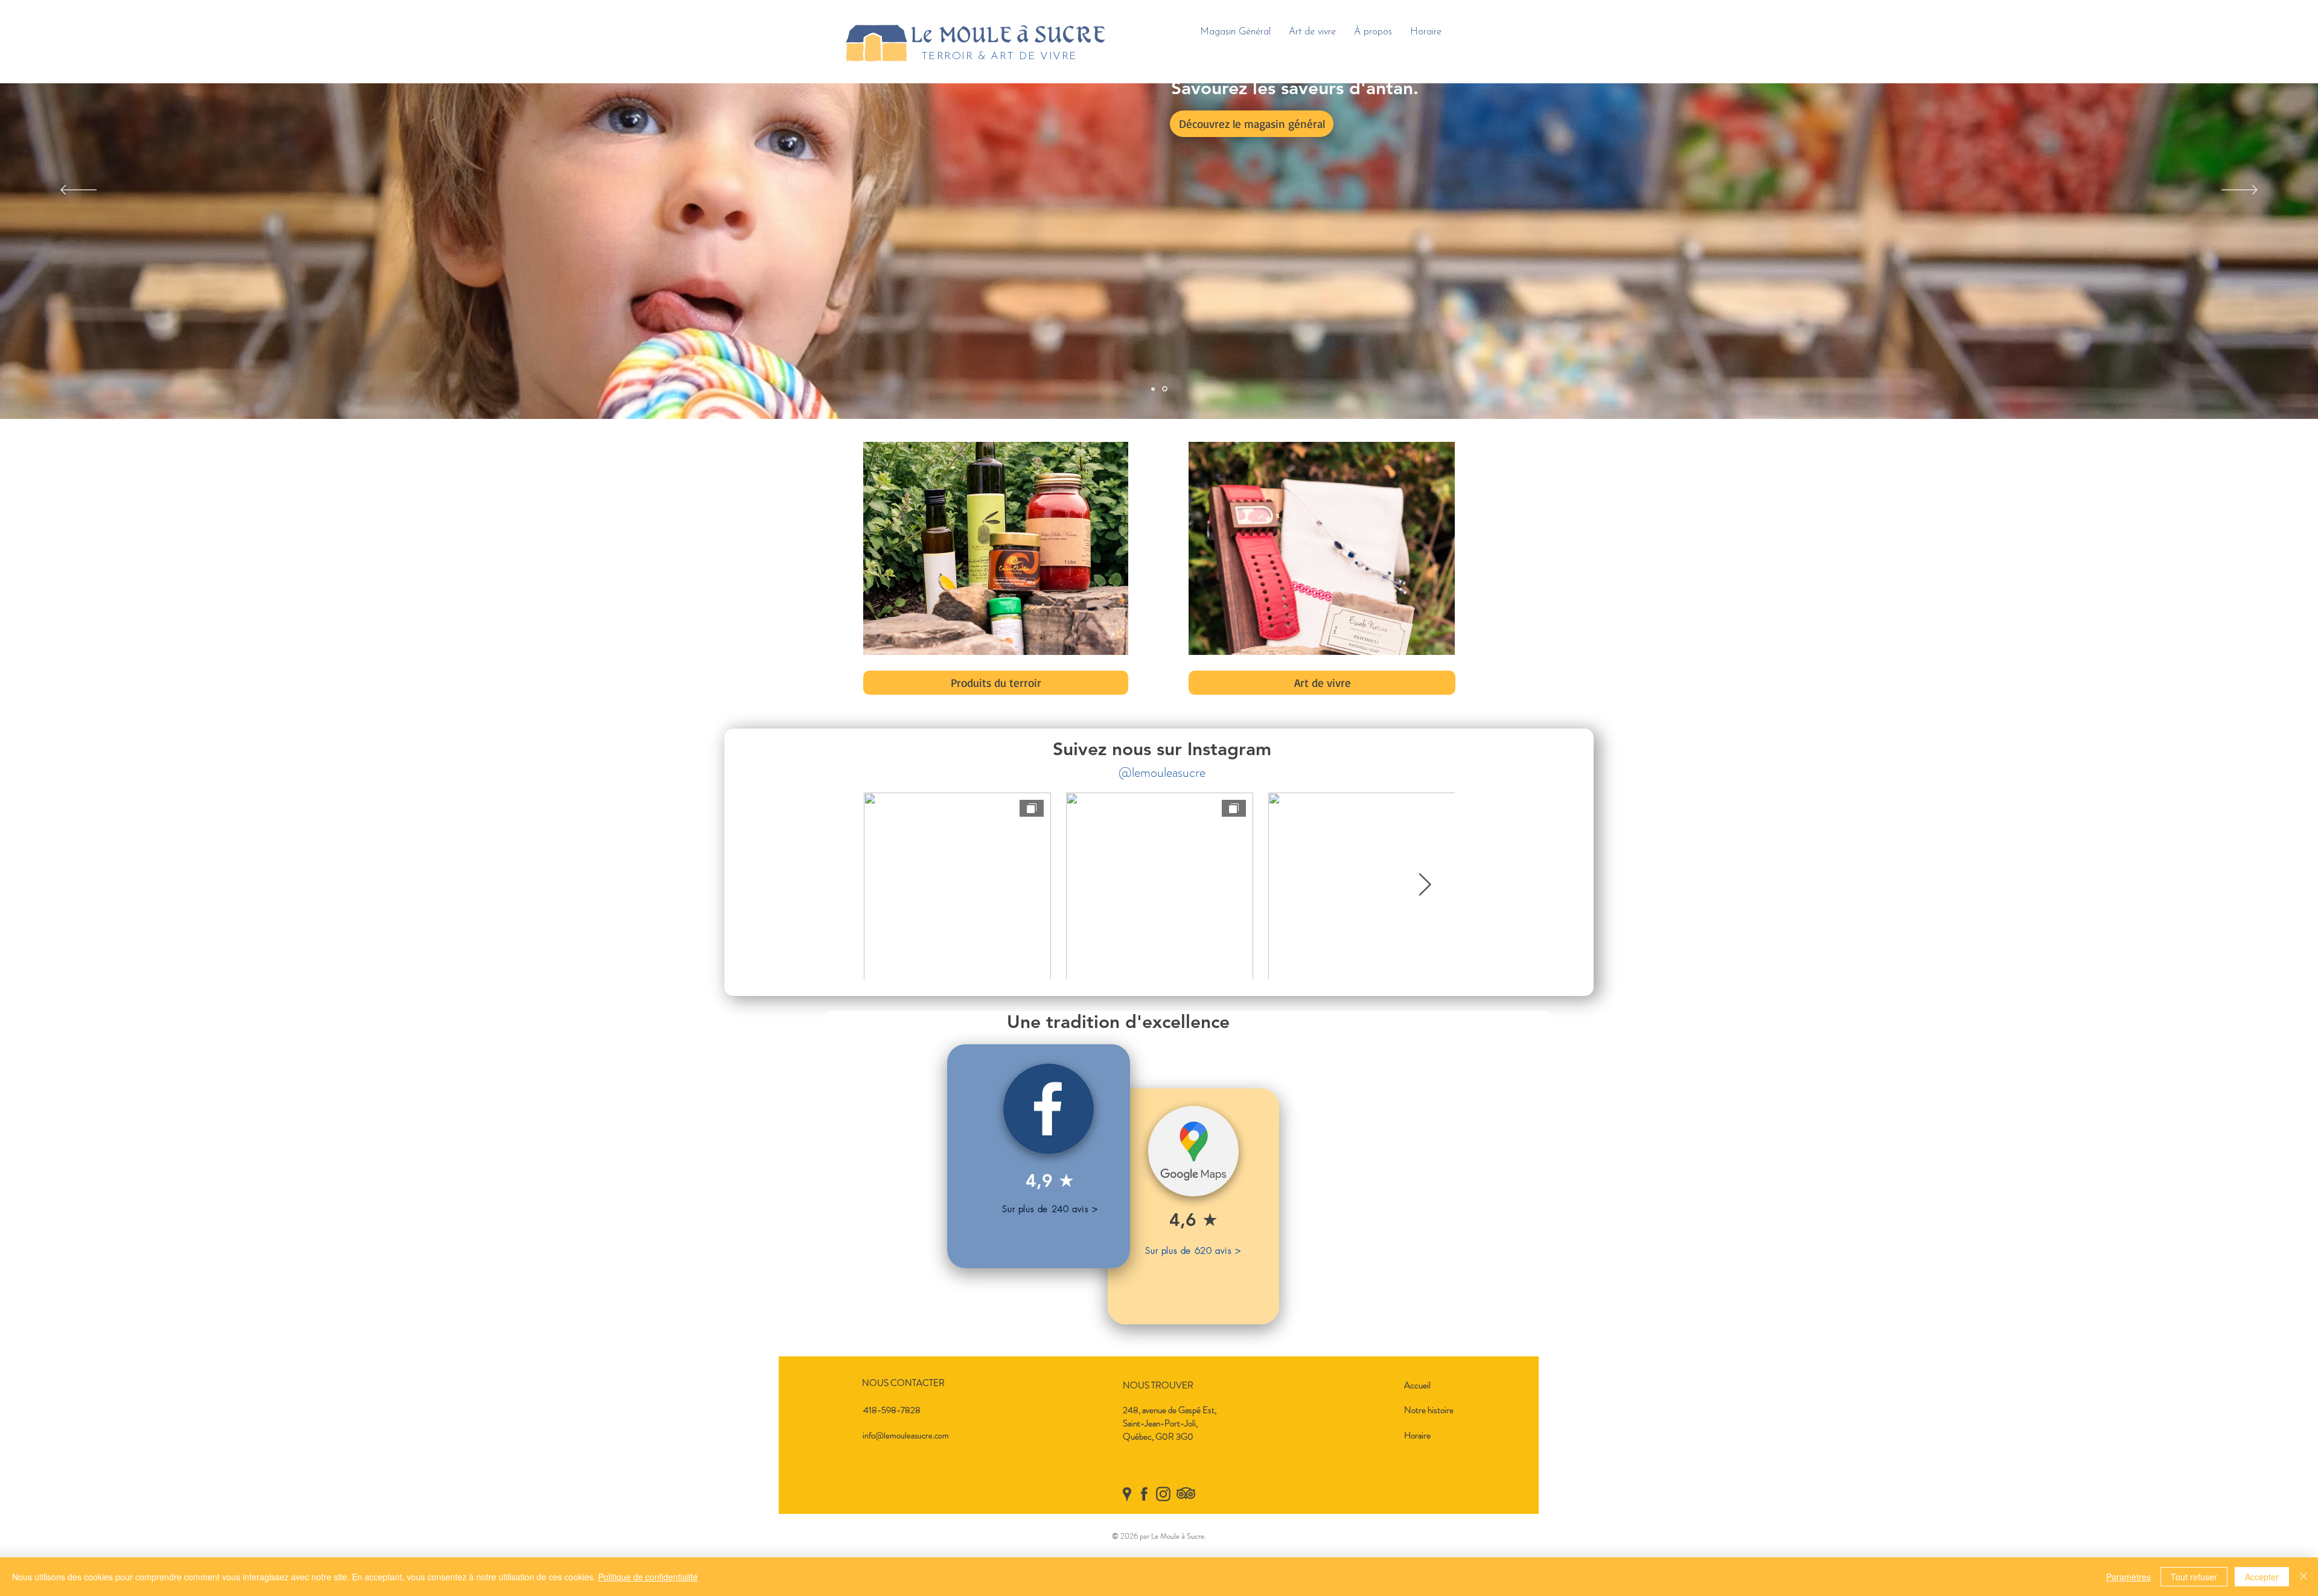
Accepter (2262, 1577)
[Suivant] (2240, 191)
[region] (1193, 1206)
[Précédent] (78, 191)
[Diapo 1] (1154, 389)
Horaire (1417, 1435)
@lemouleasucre (1162, 772)
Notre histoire (1429, 1410)
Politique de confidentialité (648, 1577)
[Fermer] (2304, 1577)
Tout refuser (2194, 1577)
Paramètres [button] (2128, 1577)
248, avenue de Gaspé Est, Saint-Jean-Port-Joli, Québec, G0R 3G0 (1170, 1423)
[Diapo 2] (1166, 389)
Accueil (1417, 1385)
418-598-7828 (892, 1410)
